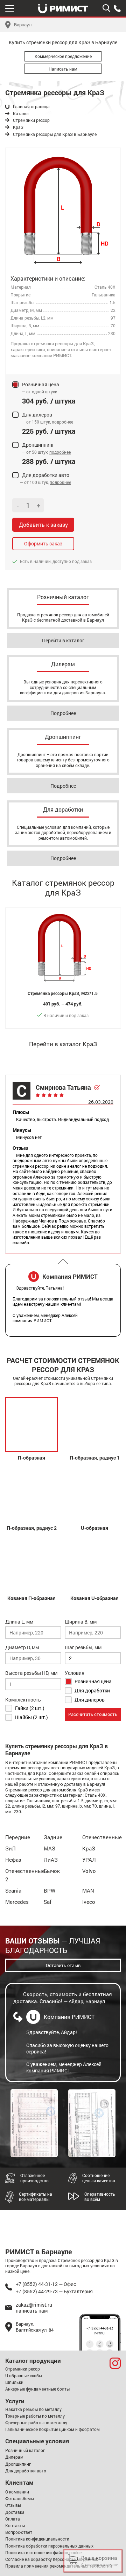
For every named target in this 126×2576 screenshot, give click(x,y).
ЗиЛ (10, 1848)
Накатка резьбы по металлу (33, 2409)
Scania (13, 1890)
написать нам (32, 2311)
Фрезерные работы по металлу (36, 2423)
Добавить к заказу (43, 525)
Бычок (52, 1871)
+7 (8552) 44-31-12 (100, 2328)
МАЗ (50, 1848)
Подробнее (63, 713)
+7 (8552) (117, 8)
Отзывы (13, 2505)
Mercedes (17, 1902)
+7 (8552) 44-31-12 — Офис (46, 2284)
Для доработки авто (26, 2471)
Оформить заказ (43, 543)
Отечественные (102, 1837)
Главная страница (31, 107)
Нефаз (13, 1860)
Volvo (89, 1871)
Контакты (15, 2525)
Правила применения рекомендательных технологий (59, 2566)
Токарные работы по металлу (35, 2416)
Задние (53, 1837)
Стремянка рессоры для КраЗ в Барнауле (55, 134)
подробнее (62, 422)
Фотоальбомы (20, 2498)
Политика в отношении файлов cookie (43, 2552)
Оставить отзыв (63, 1965)
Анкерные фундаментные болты (37, 2389)
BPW (50, 1890)
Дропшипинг (18, 2464)
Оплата (13, 2519)
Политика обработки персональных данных (49, 2546)
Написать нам (63, 69)
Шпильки (14, 2382)
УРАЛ (89, 1860)
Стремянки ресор (23, 2369)
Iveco (89, 1902)
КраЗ (18, 127)
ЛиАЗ (51, 1860)
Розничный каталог (25, 2450)
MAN (88, 1890)
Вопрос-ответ (19, 2532)
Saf (48, 1902)
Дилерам (14, 2457)
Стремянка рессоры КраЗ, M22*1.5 (63, 993)
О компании (17, 2492)
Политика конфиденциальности (37, 2539)
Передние (18, 1837)
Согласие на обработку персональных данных (52, 2559)
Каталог (21, 114)
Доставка (15, 2512)
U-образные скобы (24, 2375)
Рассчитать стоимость (93, 1714)
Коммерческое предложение (63, 56)
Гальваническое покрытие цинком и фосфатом (52, 2429)
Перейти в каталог (63, 640)
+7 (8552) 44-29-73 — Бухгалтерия (54, 2291)
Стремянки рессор (31, 120)
